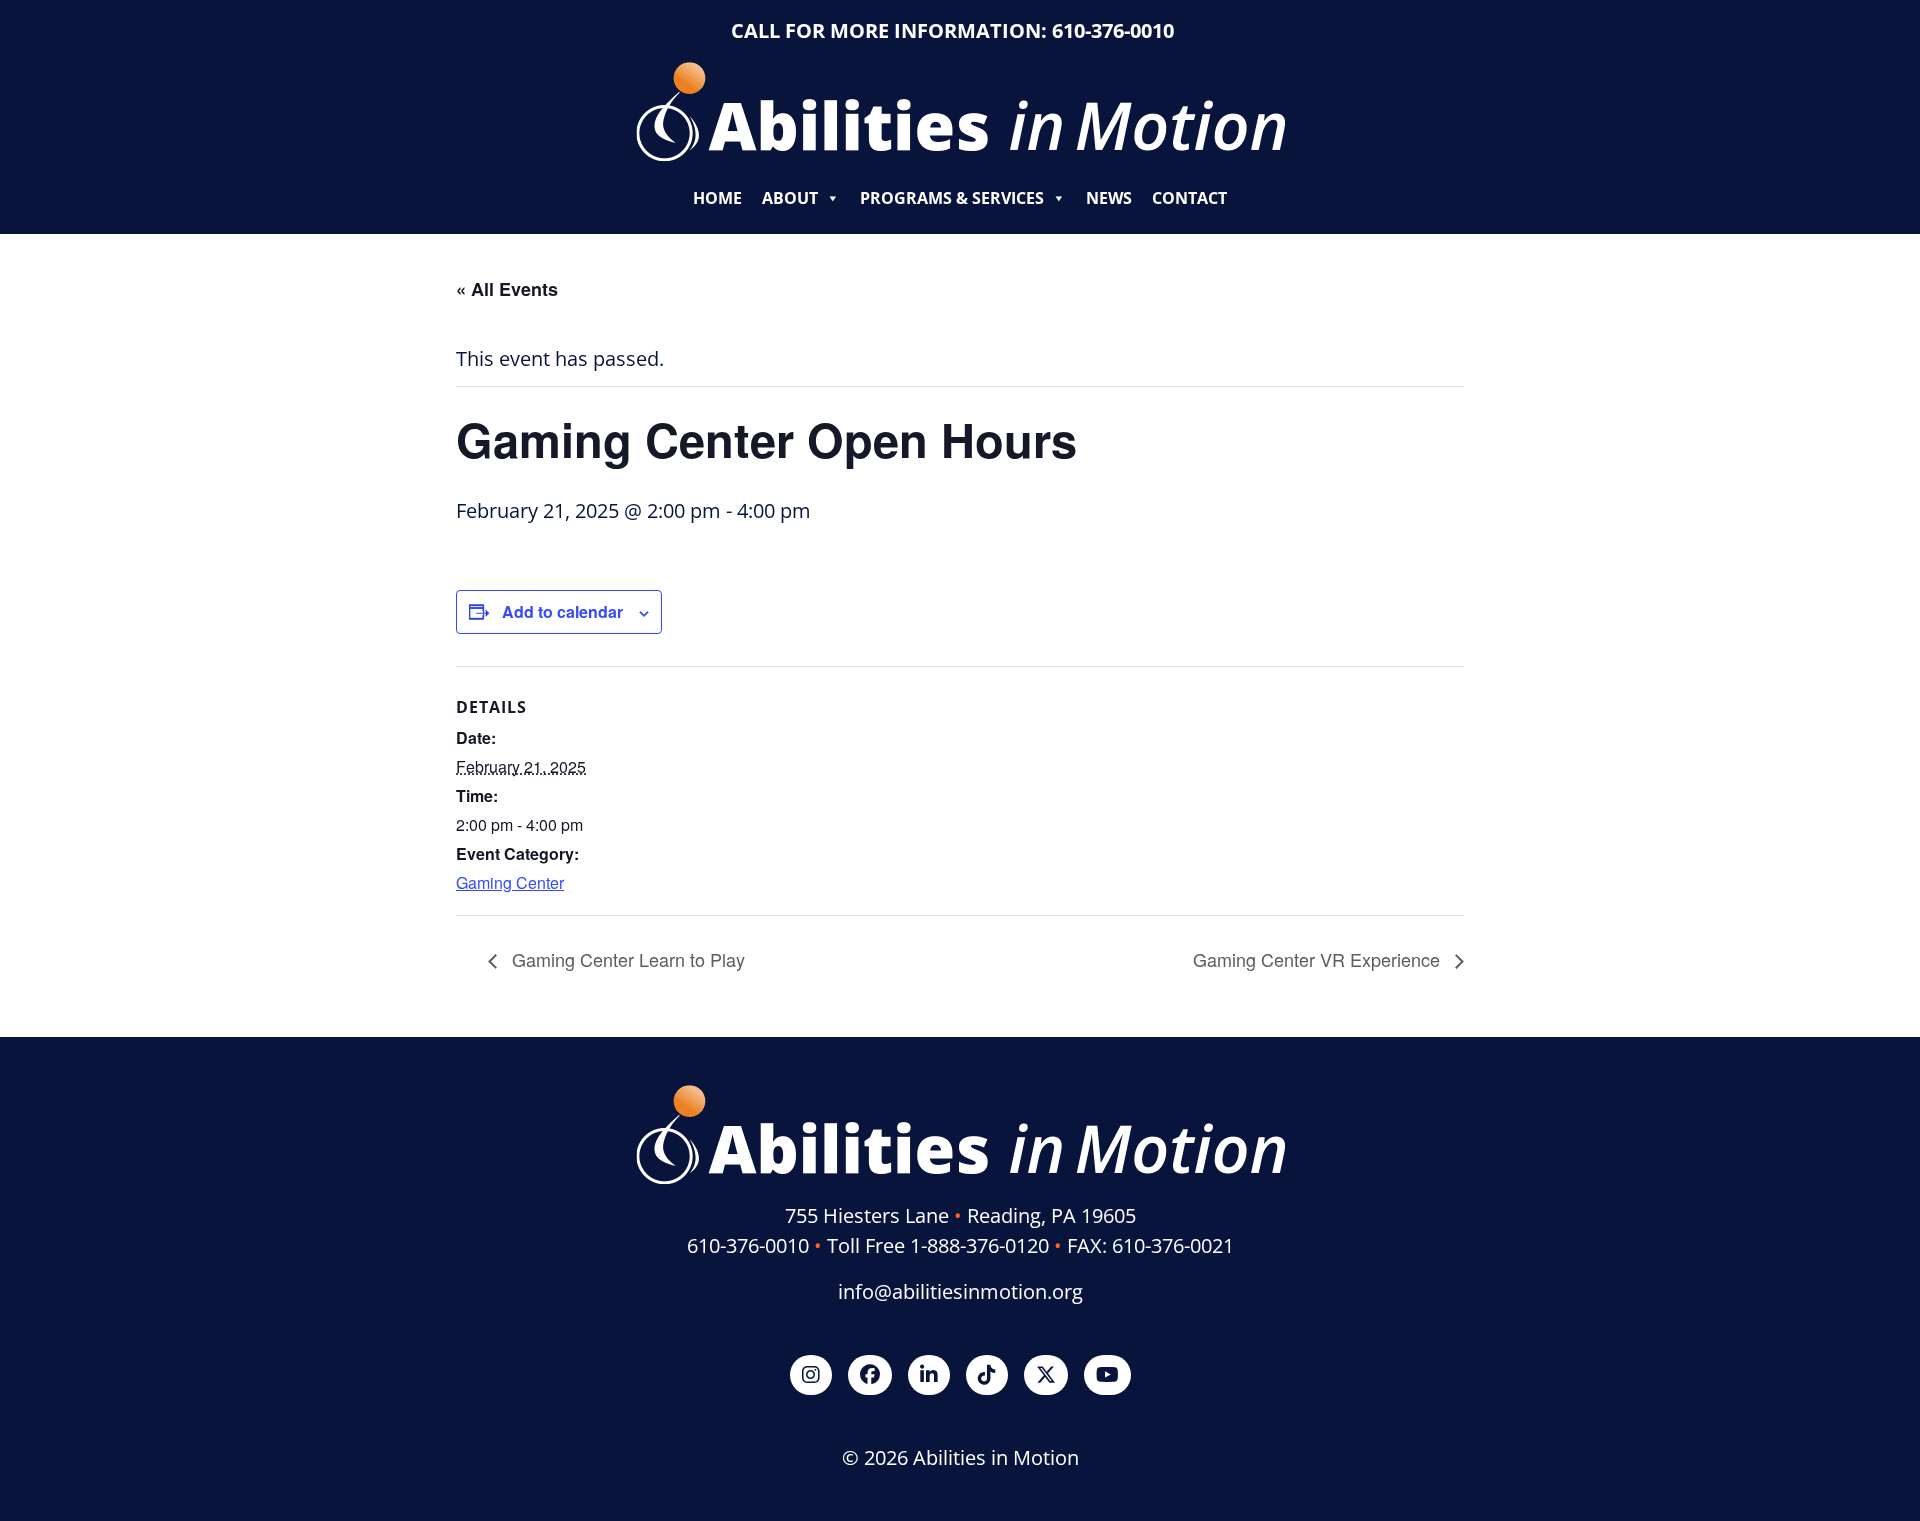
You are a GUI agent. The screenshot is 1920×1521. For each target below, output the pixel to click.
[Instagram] (811, 1374)
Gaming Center (510, 882)
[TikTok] (987, 1374)
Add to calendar (562, 611)
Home (717, 198)
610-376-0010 (1113, 30)
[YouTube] (1107, 1374)
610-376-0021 (1173, 1245)
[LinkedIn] (929, 1374)
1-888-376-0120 (979, 1245)
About (790, 198)
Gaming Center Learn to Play (626, 959)
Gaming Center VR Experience (1319, 959)
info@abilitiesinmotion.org (960, 1291)
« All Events (507, 289)
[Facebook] (870, 1374)
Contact (1189, 198)
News (1109, 198)
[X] (1046, 1374)
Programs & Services (952, 198)
